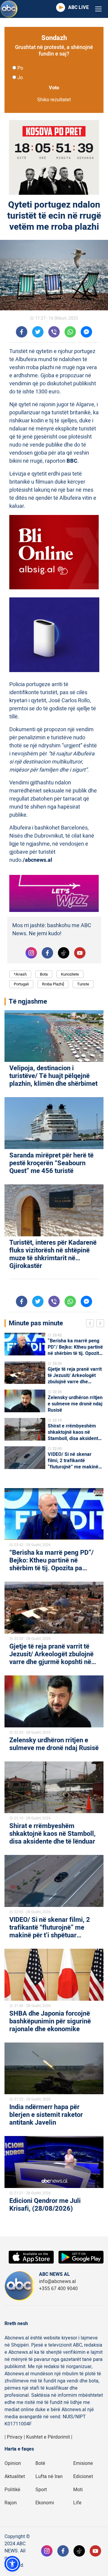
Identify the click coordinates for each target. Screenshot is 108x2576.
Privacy (15, 2437)
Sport (41, 2490)
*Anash (20, 974)
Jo (20, 78)
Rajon (11, 2503)
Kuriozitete (70, 974)
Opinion (13, 2463)
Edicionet (83, 2477)
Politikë (12, 2490)
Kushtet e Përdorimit (48, 2437)
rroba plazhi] (53, 984)
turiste (83, 984)
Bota (44, 974)
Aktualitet (15, 2477)
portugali (21, 984)
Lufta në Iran (49, 2477)
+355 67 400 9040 (58, 2289)
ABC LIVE (78, 7)
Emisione (83, 2463)
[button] (12, 2564)
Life (77, 2503)
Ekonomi (45, 2503)
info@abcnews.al (57, 2281)
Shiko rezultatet (54, 100)
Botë (40, 2463)
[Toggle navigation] (98, 9)
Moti (78, 2490)
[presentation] (91, 1324)
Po (20, 68)
